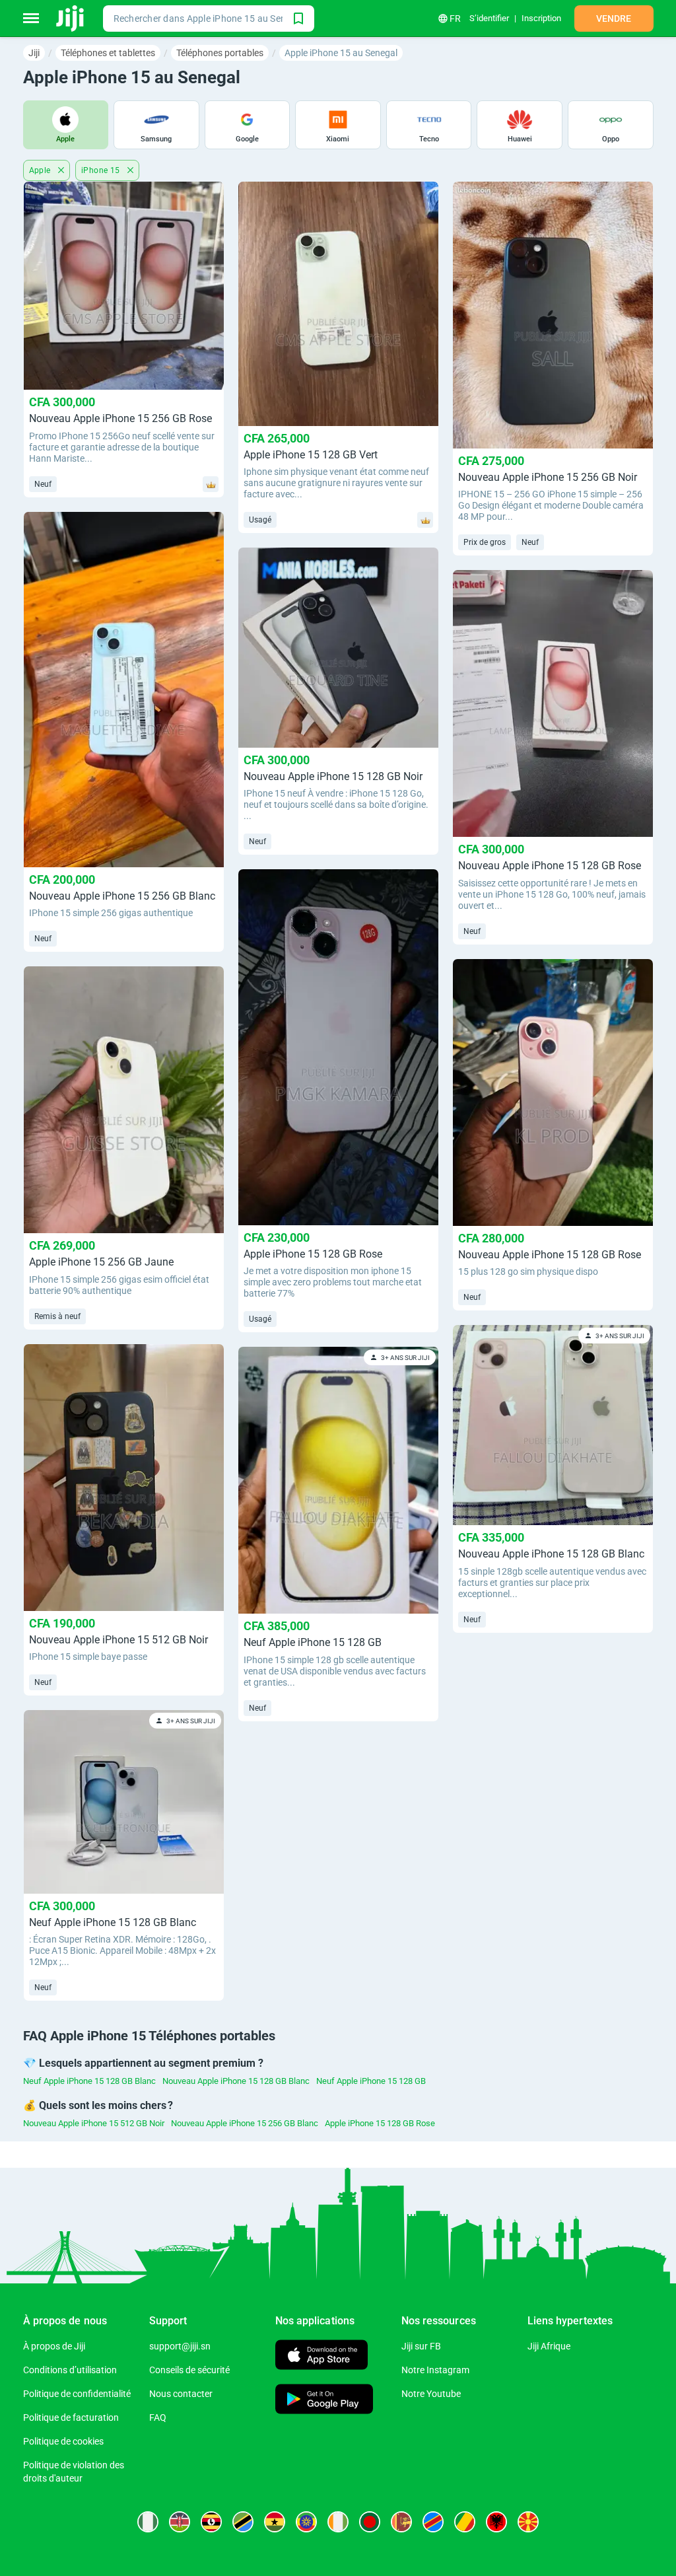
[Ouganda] (211, 2522)
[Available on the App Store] (321, 2356)
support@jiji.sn (180, 2346)
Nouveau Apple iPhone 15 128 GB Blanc (236, 2081)
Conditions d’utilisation (70, 2370)
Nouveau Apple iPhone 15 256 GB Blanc (245, 2123)
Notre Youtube (431, 2394)
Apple (41, 170)
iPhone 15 (102, 170)
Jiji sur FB (421, 2346)
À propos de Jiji (54, 2346)
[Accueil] (71, 18)
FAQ (158, 2417)
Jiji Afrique (549, 2346)
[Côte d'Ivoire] (338, 2522)
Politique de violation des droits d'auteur (74, 2472)
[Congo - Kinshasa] (433, 2522)
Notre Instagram (435, 2370)
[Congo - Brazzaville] (465, 2522)
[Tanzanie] (243, 2522)
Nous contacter (181, 2394)
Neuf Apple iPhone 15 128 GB (371, 2081)
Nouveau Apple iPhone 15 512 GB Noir (94, 2123)
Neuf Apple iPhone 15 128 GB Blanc (89, 2081)
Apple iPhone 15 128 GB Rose (380, 2123)
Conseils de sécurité (189, 2370)
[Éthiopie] (306, 2522)
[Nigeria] (148, 2522)
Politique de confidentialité (77, 2394)
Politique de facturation (71, 2417)
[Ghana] (275, 2522)
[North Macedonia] (528, 2522)
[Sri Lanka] (401, 2522)
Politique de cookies (63, 2441)
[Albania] (496, 2522)
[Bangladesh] (370, 2522)
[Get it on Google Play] (324, 2401)
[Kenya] (180, 2522)
